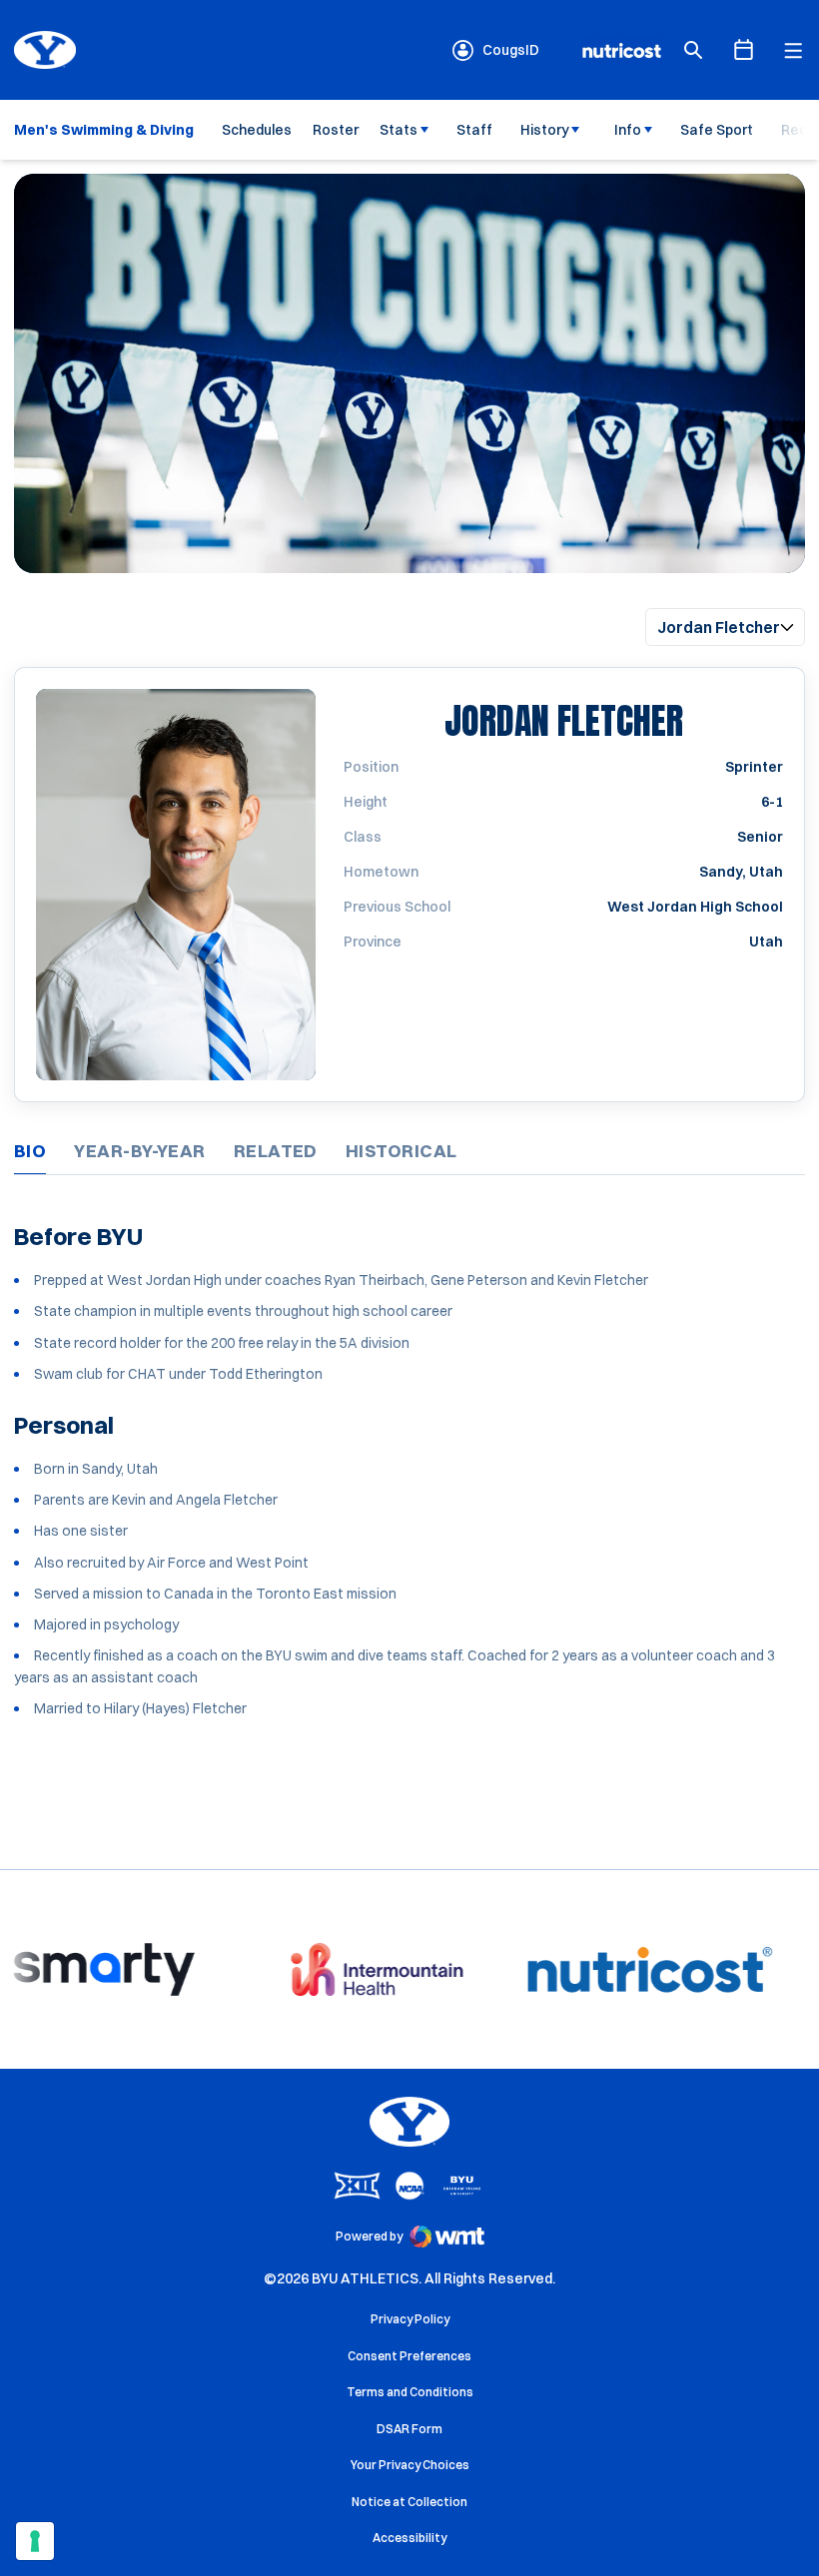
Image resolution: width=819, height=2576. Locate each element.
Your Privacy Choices (410, 2465)
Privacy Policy (410, 2319)
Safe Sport (717, 130)
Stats (399, 130)
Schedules (257, 130)
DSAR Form (409, 2429)
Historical (402, 1151)
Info (628, 130)
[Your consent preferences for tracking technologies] (35, 2541)
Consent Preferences (409, 2356)
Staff (474, 130)
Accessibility (409, 2537)
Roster (336, 130)
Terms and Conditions (410, 2392)
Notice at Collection (409, 2502)
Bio (30, 1151)
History (545, 130)
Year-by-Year (139, 1151)
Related (276, 1151)
